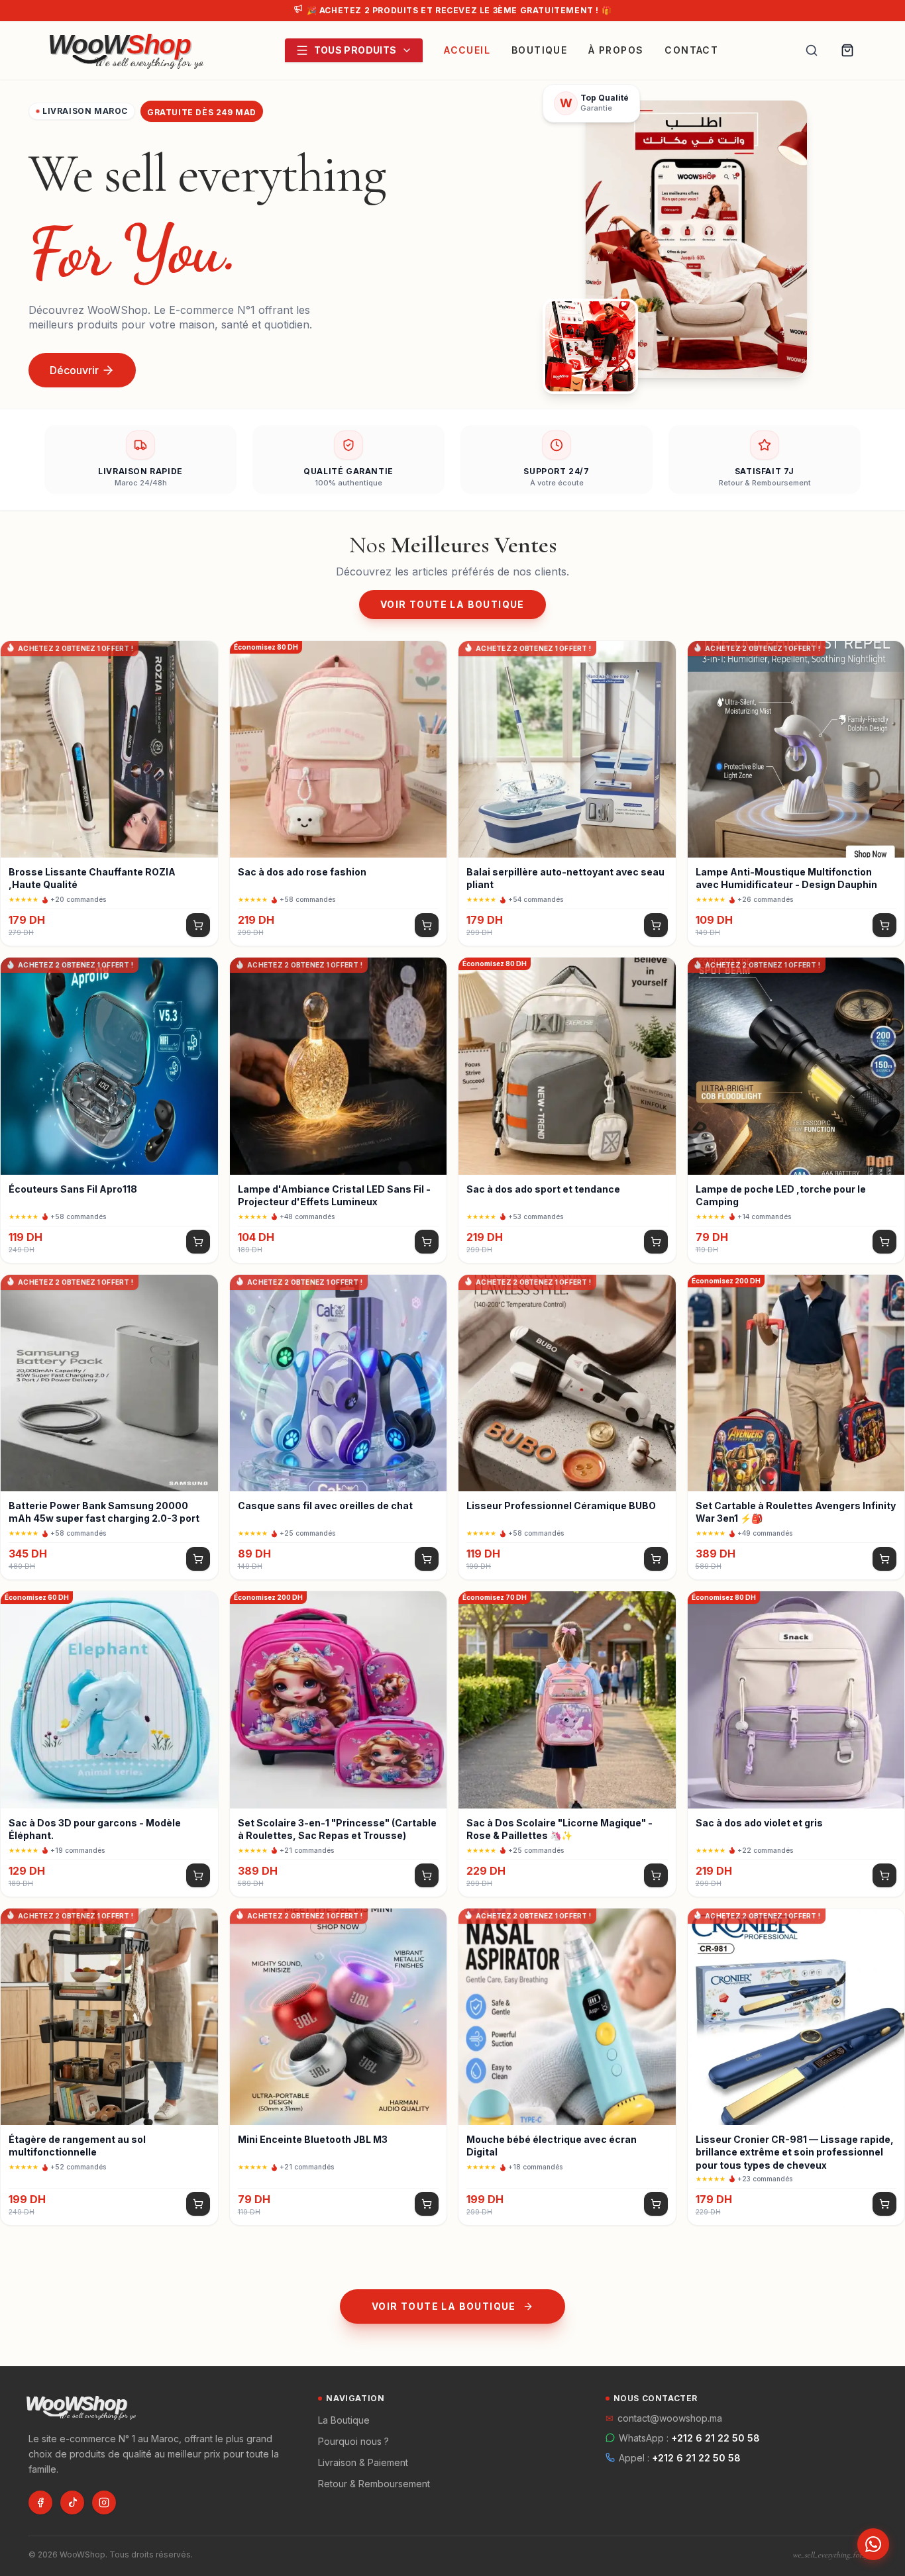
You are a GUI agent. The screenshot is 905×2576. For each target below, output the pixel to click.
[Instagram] (104, 2502)
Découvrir (74, 370)
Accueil (467, 50)
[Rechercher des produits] (812, 50)
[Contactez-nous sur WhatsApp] (873, 2544)
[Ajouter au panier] (198, 925)
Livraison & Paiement (363, 2462)
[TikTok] (72, 2502)
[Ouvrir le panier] (847, 50)
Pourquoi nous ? (353, 2441)
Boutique (539, 50)
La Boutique (344, 2420)
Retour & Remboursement (374, 2484)
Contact (691, 50)
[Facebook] (40, 2502)
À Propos (616, 50)
